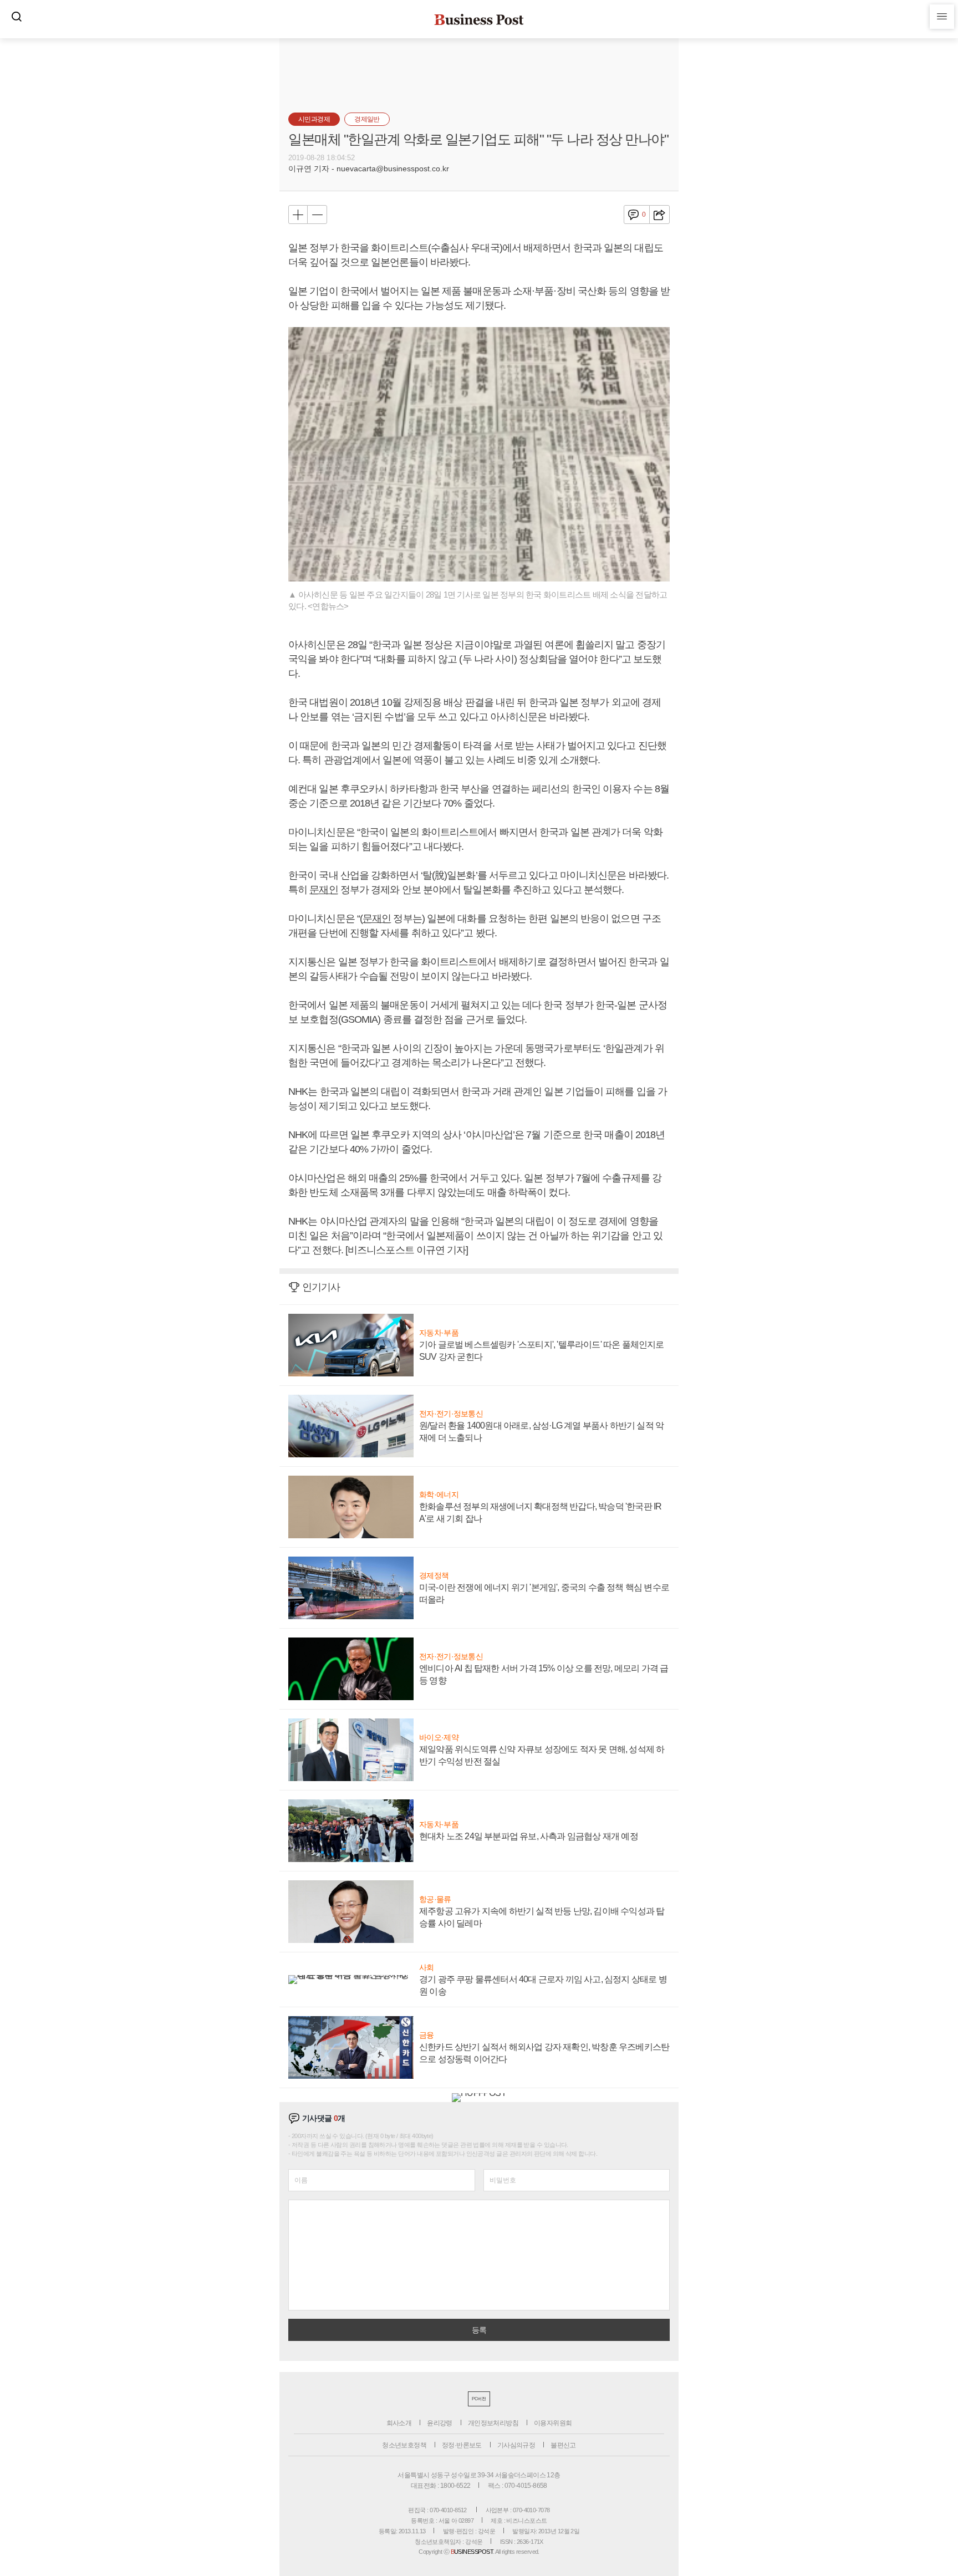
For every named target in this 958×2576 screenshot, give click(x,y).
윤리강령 (440, 2423)
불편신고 (563, 2445)
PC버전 (479, 2399)
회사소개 (399, 2423)
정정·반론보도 (462, 2445)
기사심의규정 (516, 2445)
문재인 (323, 890)
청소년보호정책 (404, 2445)
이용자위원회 (553, 2423)
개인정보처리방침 (493, 2423)
